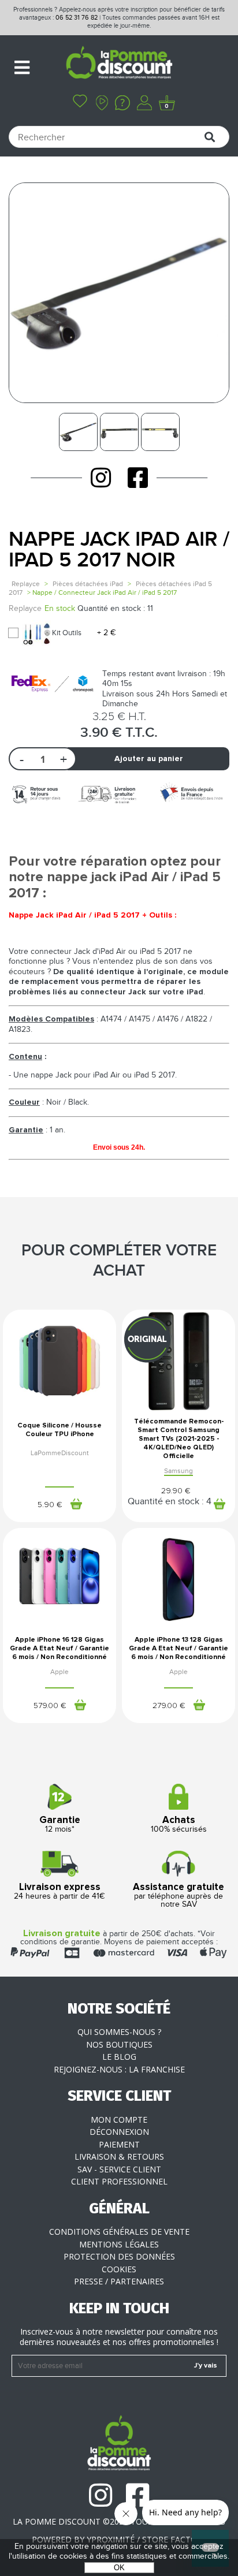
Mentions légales (119, 2244)
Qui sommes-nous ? (119, 2032)
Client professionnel (119, 2181)
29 (176, 1491)
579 (50, 1706)
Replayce (26, 584)
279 (169, 1706)
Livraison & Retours (119, 2156)
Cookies (119, 2269)
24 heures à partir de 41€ (59, 1892)
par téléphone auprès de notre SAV (178, 1896)
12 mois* (60, 1825)
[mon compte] (144, 104)
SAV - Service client (119, 2169)
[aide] (122, 104)
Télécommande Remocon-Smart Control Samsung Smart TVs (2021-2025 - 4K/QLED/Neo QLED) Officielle (179, 1439)
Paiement (119, 2144)
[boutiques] (102, 104)
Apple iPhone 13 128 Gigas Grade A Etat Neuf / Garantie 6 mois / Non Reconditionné (178, 1649)
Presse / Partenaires (119, 2281)
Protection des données (119, 2256)
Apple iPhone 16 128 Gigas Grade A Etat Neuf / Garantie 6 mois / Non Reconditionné (59, 1649)
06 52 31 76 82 (77, 18)
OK (119, 2568)
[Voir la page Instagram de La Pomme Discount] (101, 478)
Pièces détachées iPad (88, 584)
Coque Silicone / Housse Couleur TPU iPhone (59, 1430)
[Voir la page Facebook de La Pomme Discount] (138, 478)
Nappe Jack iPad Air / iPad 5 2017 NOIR (119, 550)
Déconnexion (119, 2132)
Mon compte (119, 2120)
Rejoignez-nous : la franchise (119, 2069)
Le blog (119, 2057)
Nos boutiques (119, 2044)
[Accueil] (119, 64)
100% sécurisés (179, 1825)
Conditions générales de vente (119, 2232)
